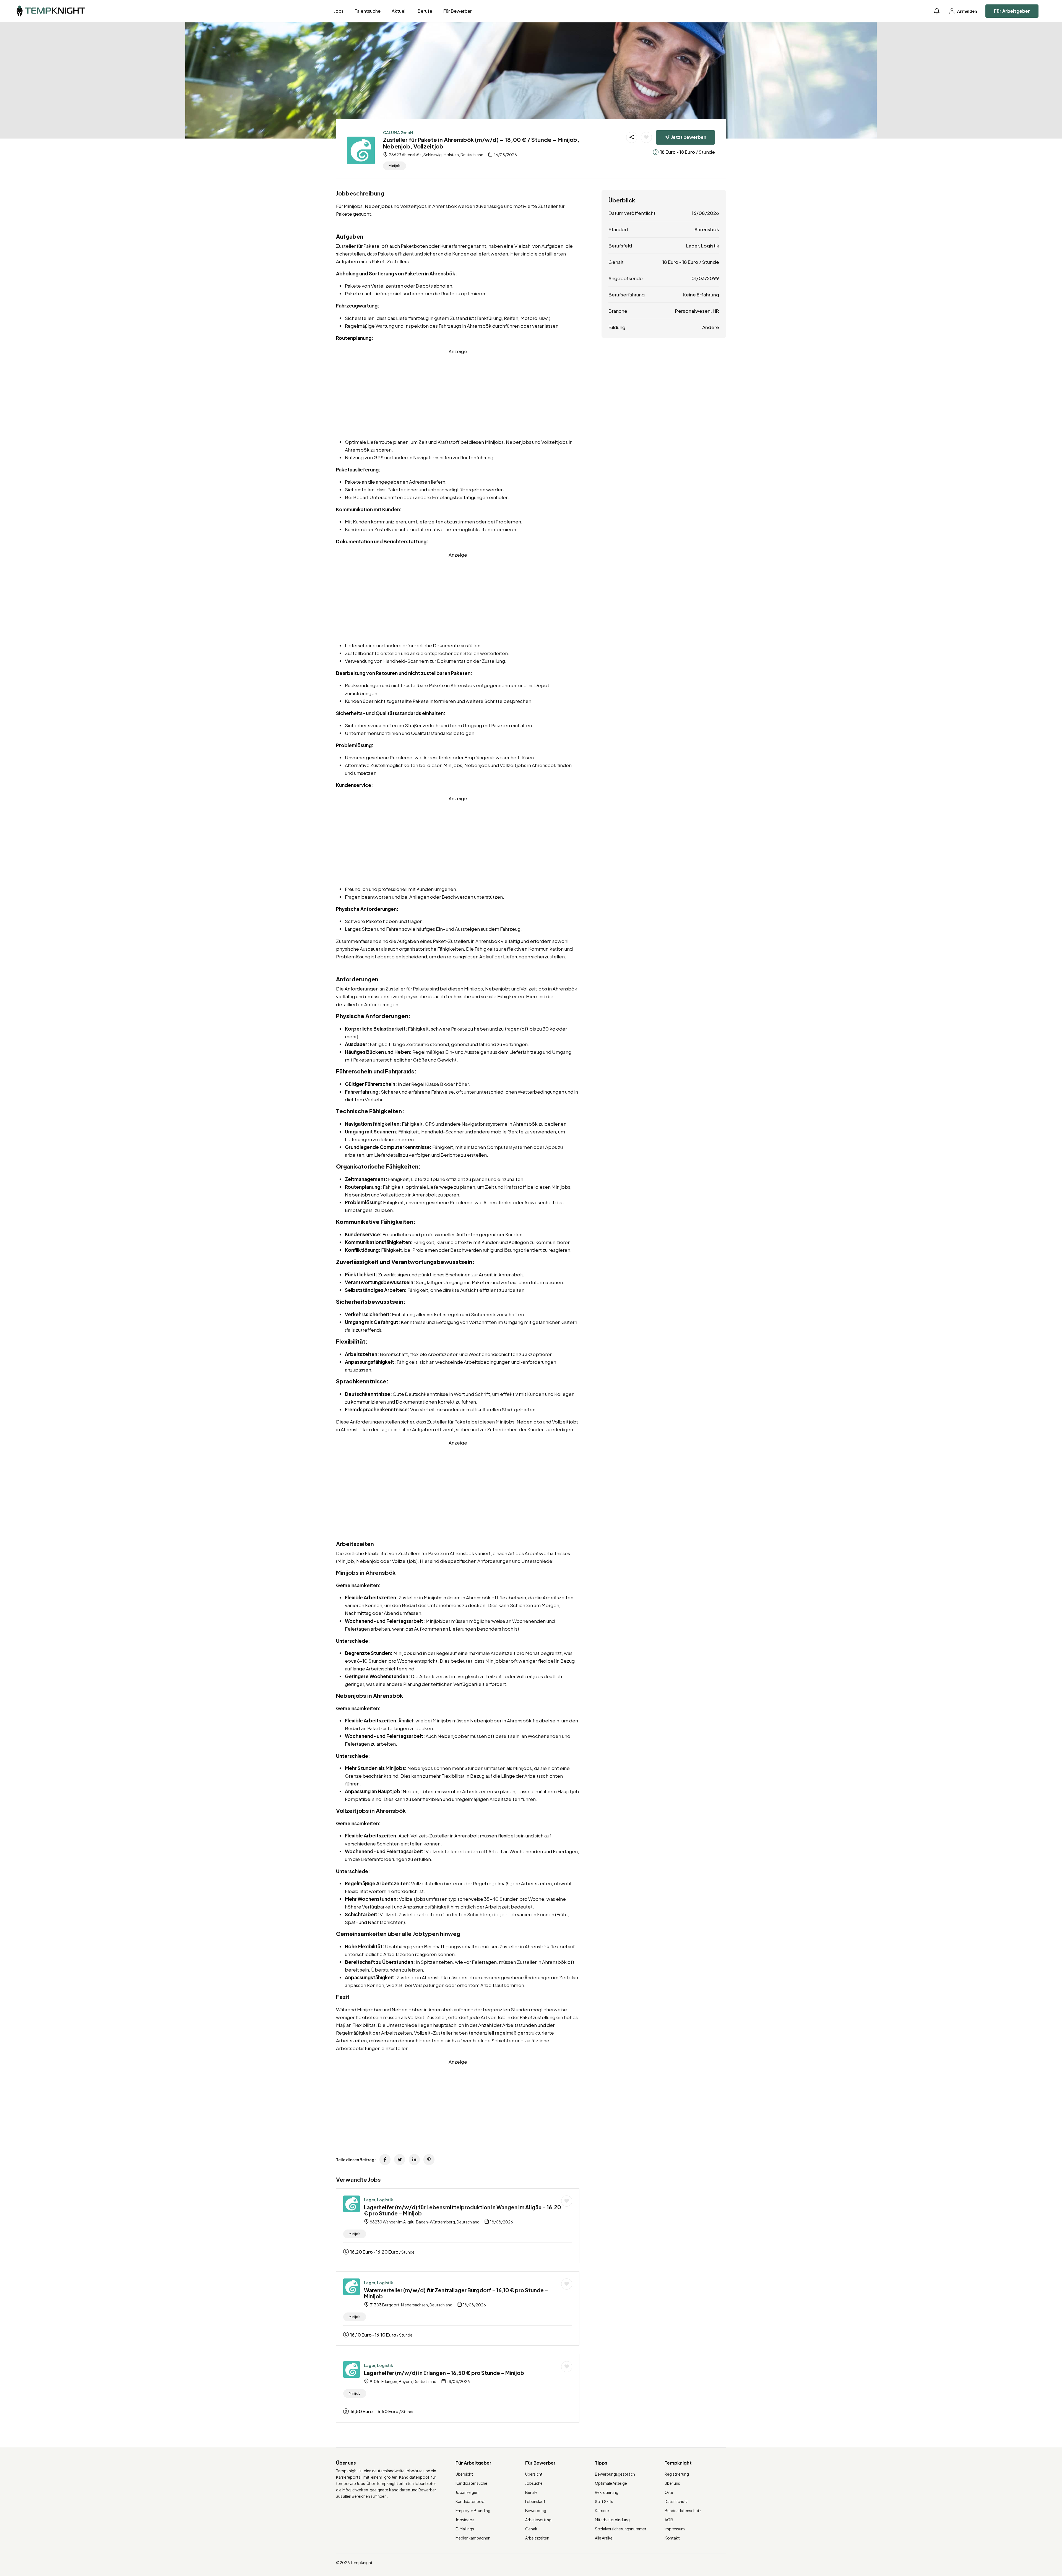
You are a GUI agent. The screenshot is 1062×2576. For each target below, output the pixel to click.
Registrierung (677, 2474)
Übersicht (464, 2474)
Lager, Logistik (378, 2200)
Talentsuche (368, 11)
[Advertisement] (458, 394)
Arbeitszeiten (537, 2538)
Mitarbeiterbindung (612, 2520)
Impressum (675, 2529)
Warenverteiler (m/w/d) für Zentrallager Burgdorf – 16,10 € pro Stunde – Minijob (456, 2293)
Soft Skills (604, 2501)
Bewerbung (536, 2510)
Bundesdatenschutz (683, 2510)
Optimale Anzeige (611, 2483)
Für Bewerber (458, 11)
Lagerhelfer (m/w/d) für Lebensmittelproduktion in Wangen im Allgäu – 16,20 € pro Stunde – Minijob (463, 2210)
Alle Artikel (604, 2538)
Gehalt (531, 2529)
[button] (937, 11)
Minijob (395, 166)
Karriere (602, 2510)
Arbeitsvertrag (538, 2520)
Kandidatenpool (470, 2501)
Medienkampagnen (473, 2538)
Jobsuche (534, 2483)
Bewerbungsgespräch (615, 2474)
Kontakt (672, 2538)
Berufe (425, 11)
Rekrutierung (607, 2492)
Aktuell (399, 11)
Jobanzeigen (467, 2492)
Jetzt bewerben (689, 137)
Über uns (672, 2483)
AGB (669, 2520)
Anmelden (967, 11)
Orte (669, 2492)
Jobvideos (465, 2520)
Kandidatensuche (471, 2483)
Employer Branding (473, 2510)
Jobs (339, 11)
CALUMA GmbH (398, 132)
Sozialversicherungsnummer (621, 2529)
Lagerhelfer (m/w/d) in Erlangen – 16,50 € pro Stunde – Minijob (444, 2373)
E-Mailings (465, 2529)
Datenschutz (676, 2501)
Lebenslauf (535, 2501)
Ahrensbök (707, 229)
